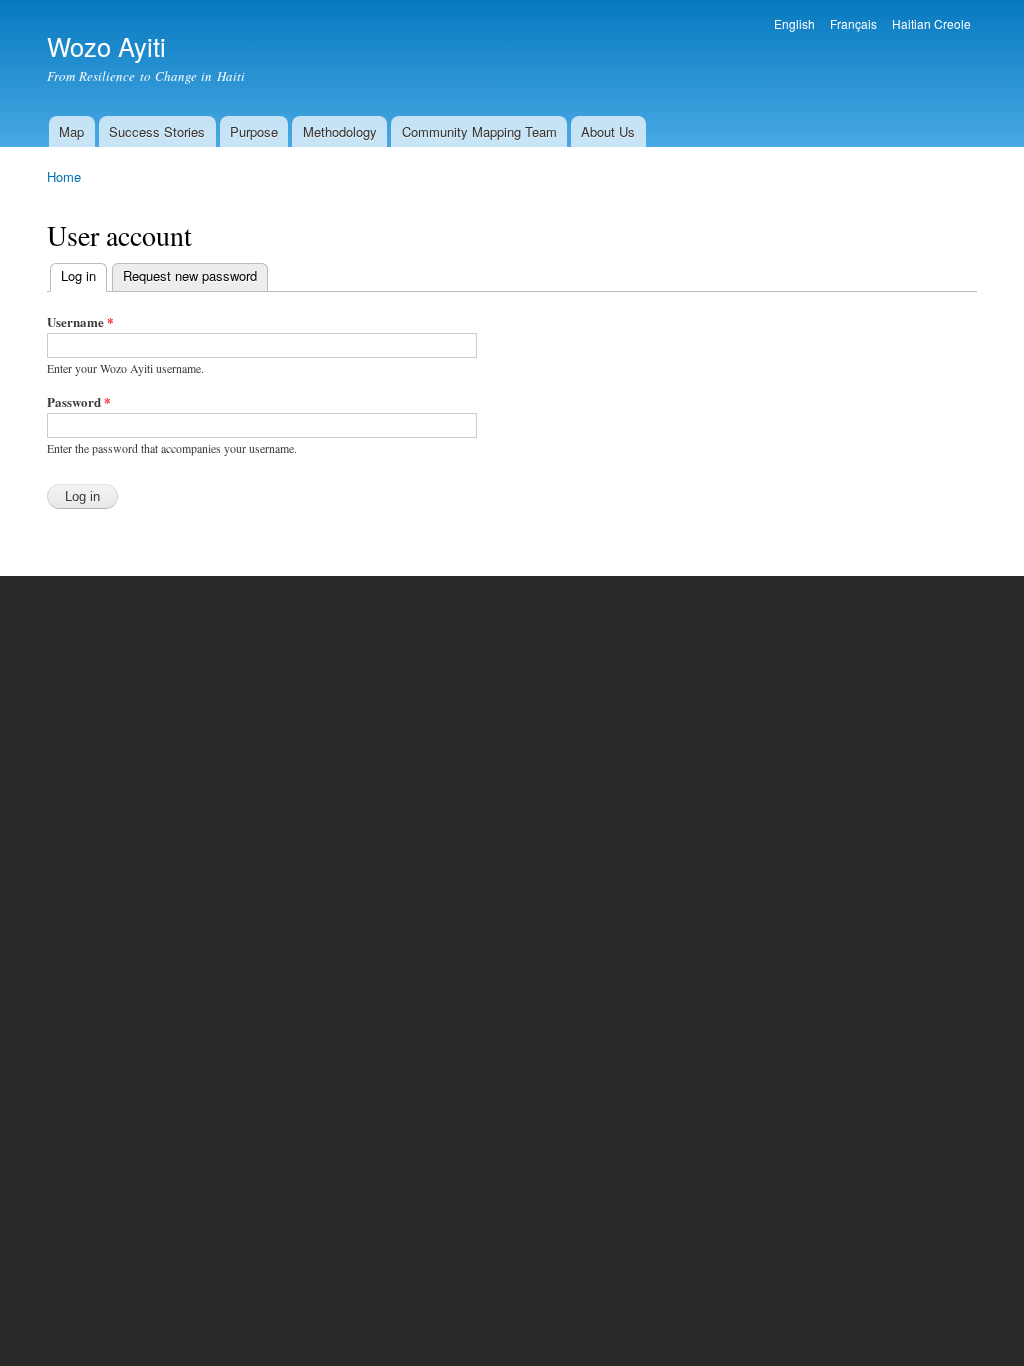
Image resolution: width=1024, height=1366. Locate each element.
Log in (84, 275)
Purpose (254, 131)
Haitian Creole (931, 23)
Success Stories (157, 131)
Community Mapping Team (479, 131)
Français (853, 23)
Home (64, 176)
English (794, 23)
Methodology (340, 131)
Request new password (190, 275)
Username (80, 321)
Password (79, 401)
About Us (608, 131)
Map (71, 131)
